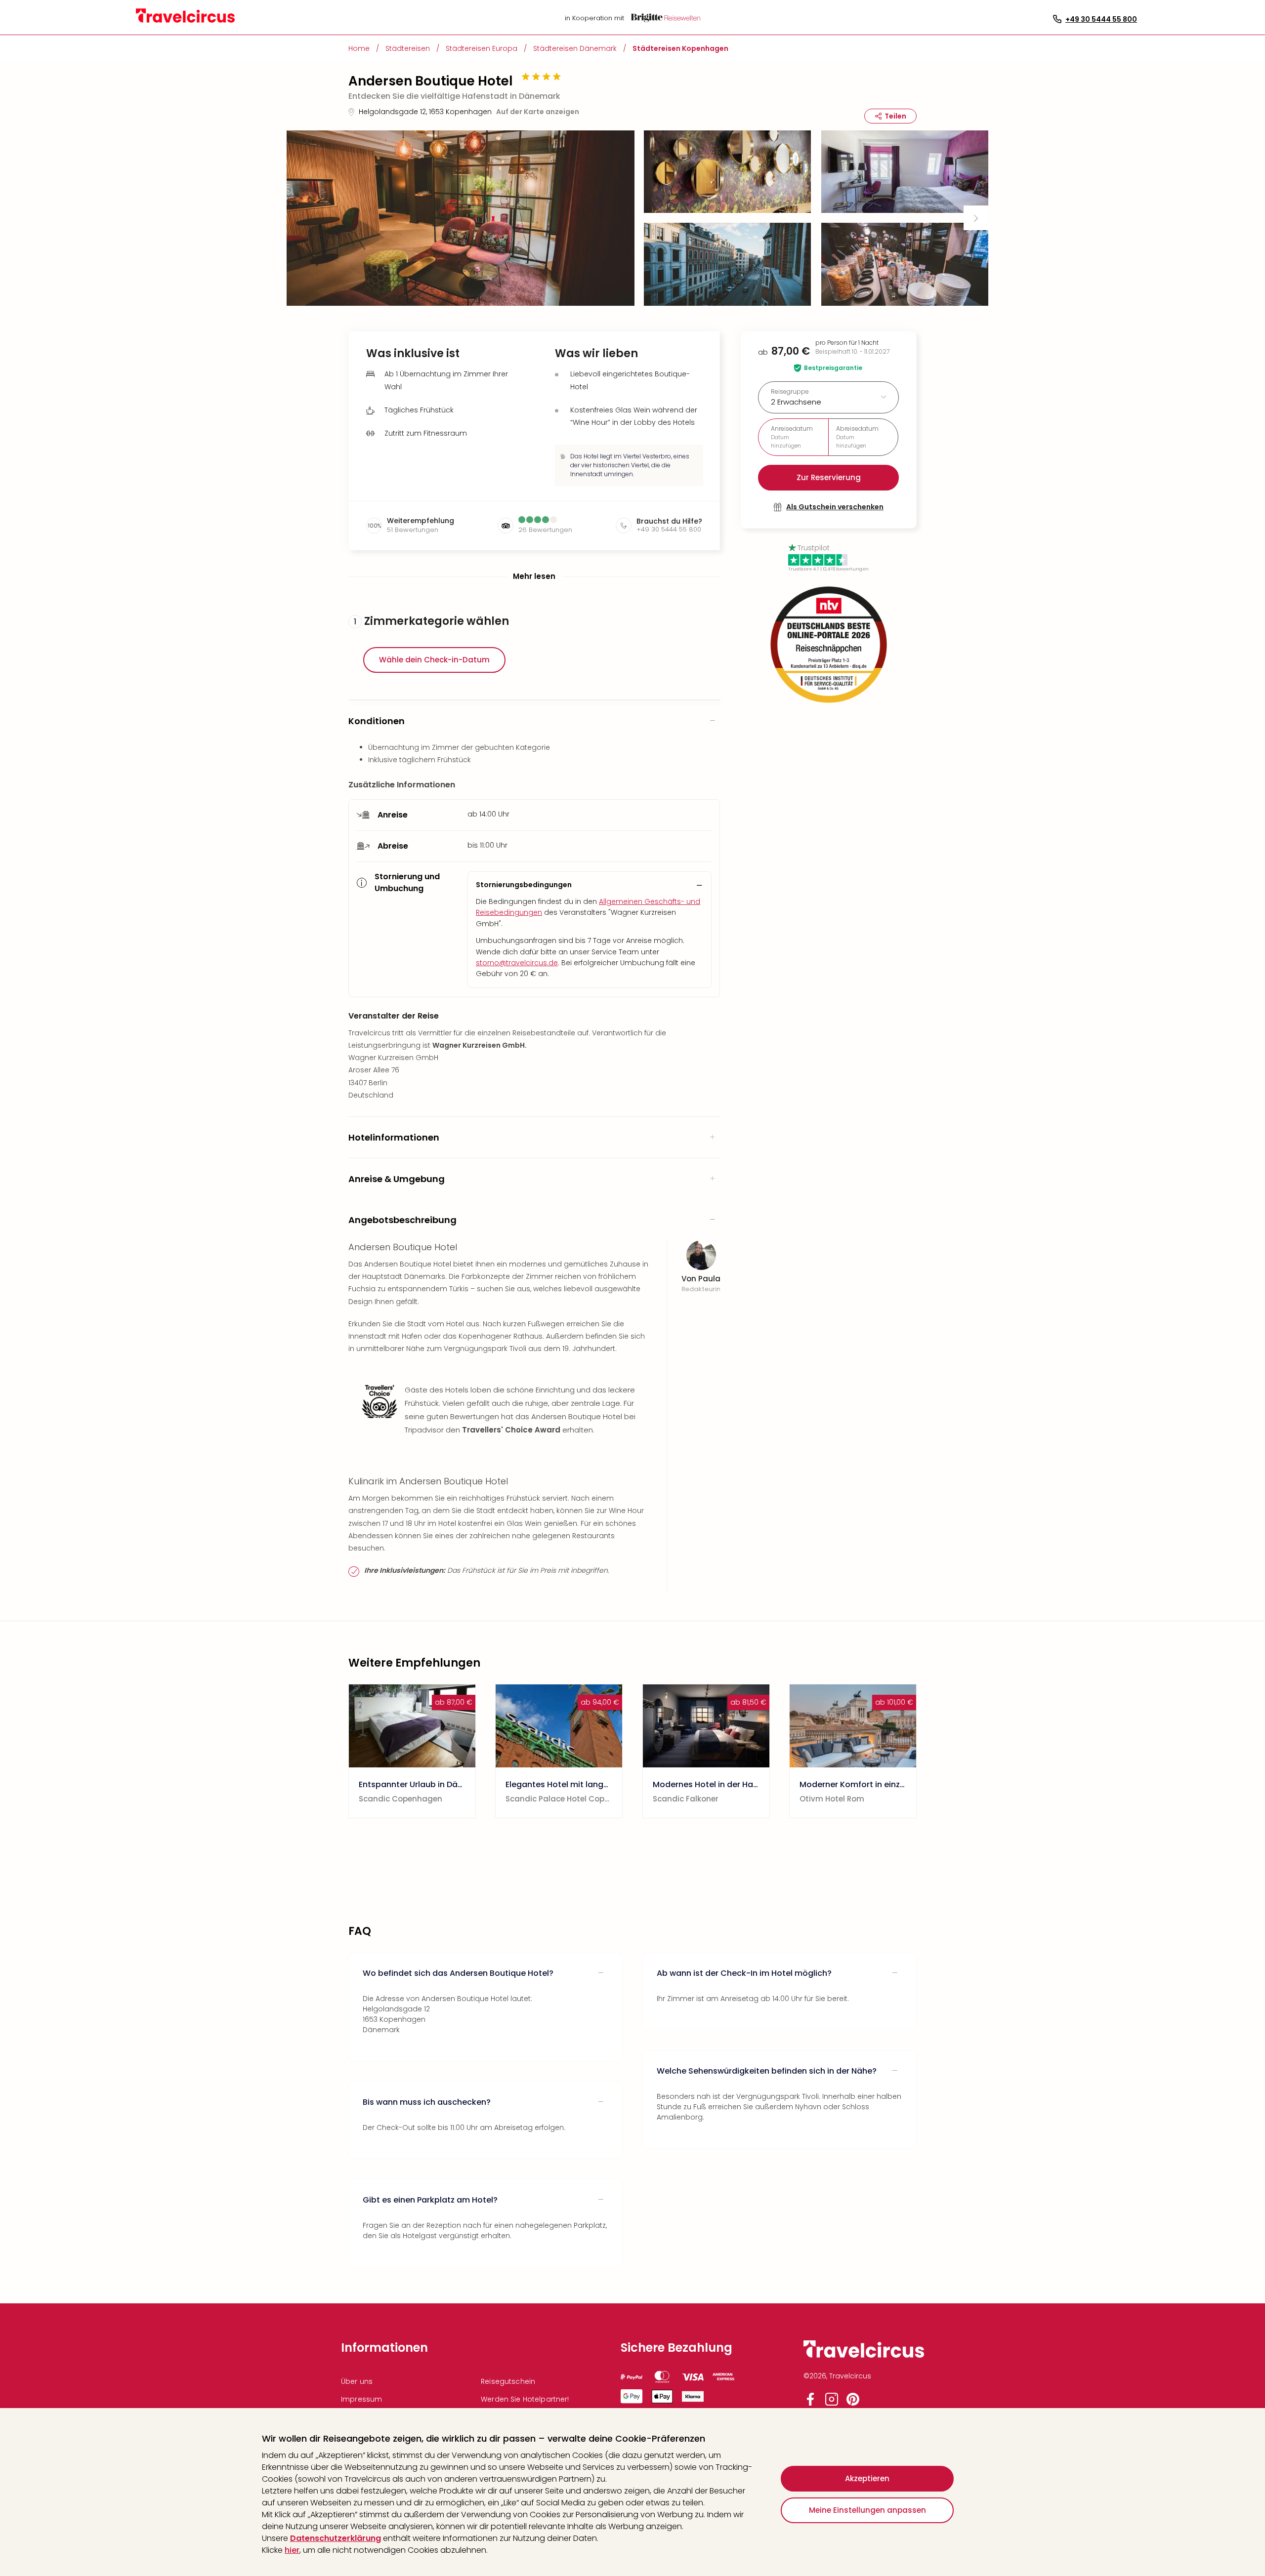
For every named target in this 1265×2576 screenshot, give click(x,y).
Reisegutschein (508, 2381)
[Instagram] (832, 2403)
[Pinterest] (853, 2403)
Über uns (357, 2381)
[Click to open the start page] (864, 2356)
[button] (461, 218)
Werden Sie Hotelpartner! (525, 2399)
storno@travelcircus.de (517, 963)
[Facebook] (810, 2403)
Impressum (361, 2399)
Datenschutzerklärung (336, 2538)
